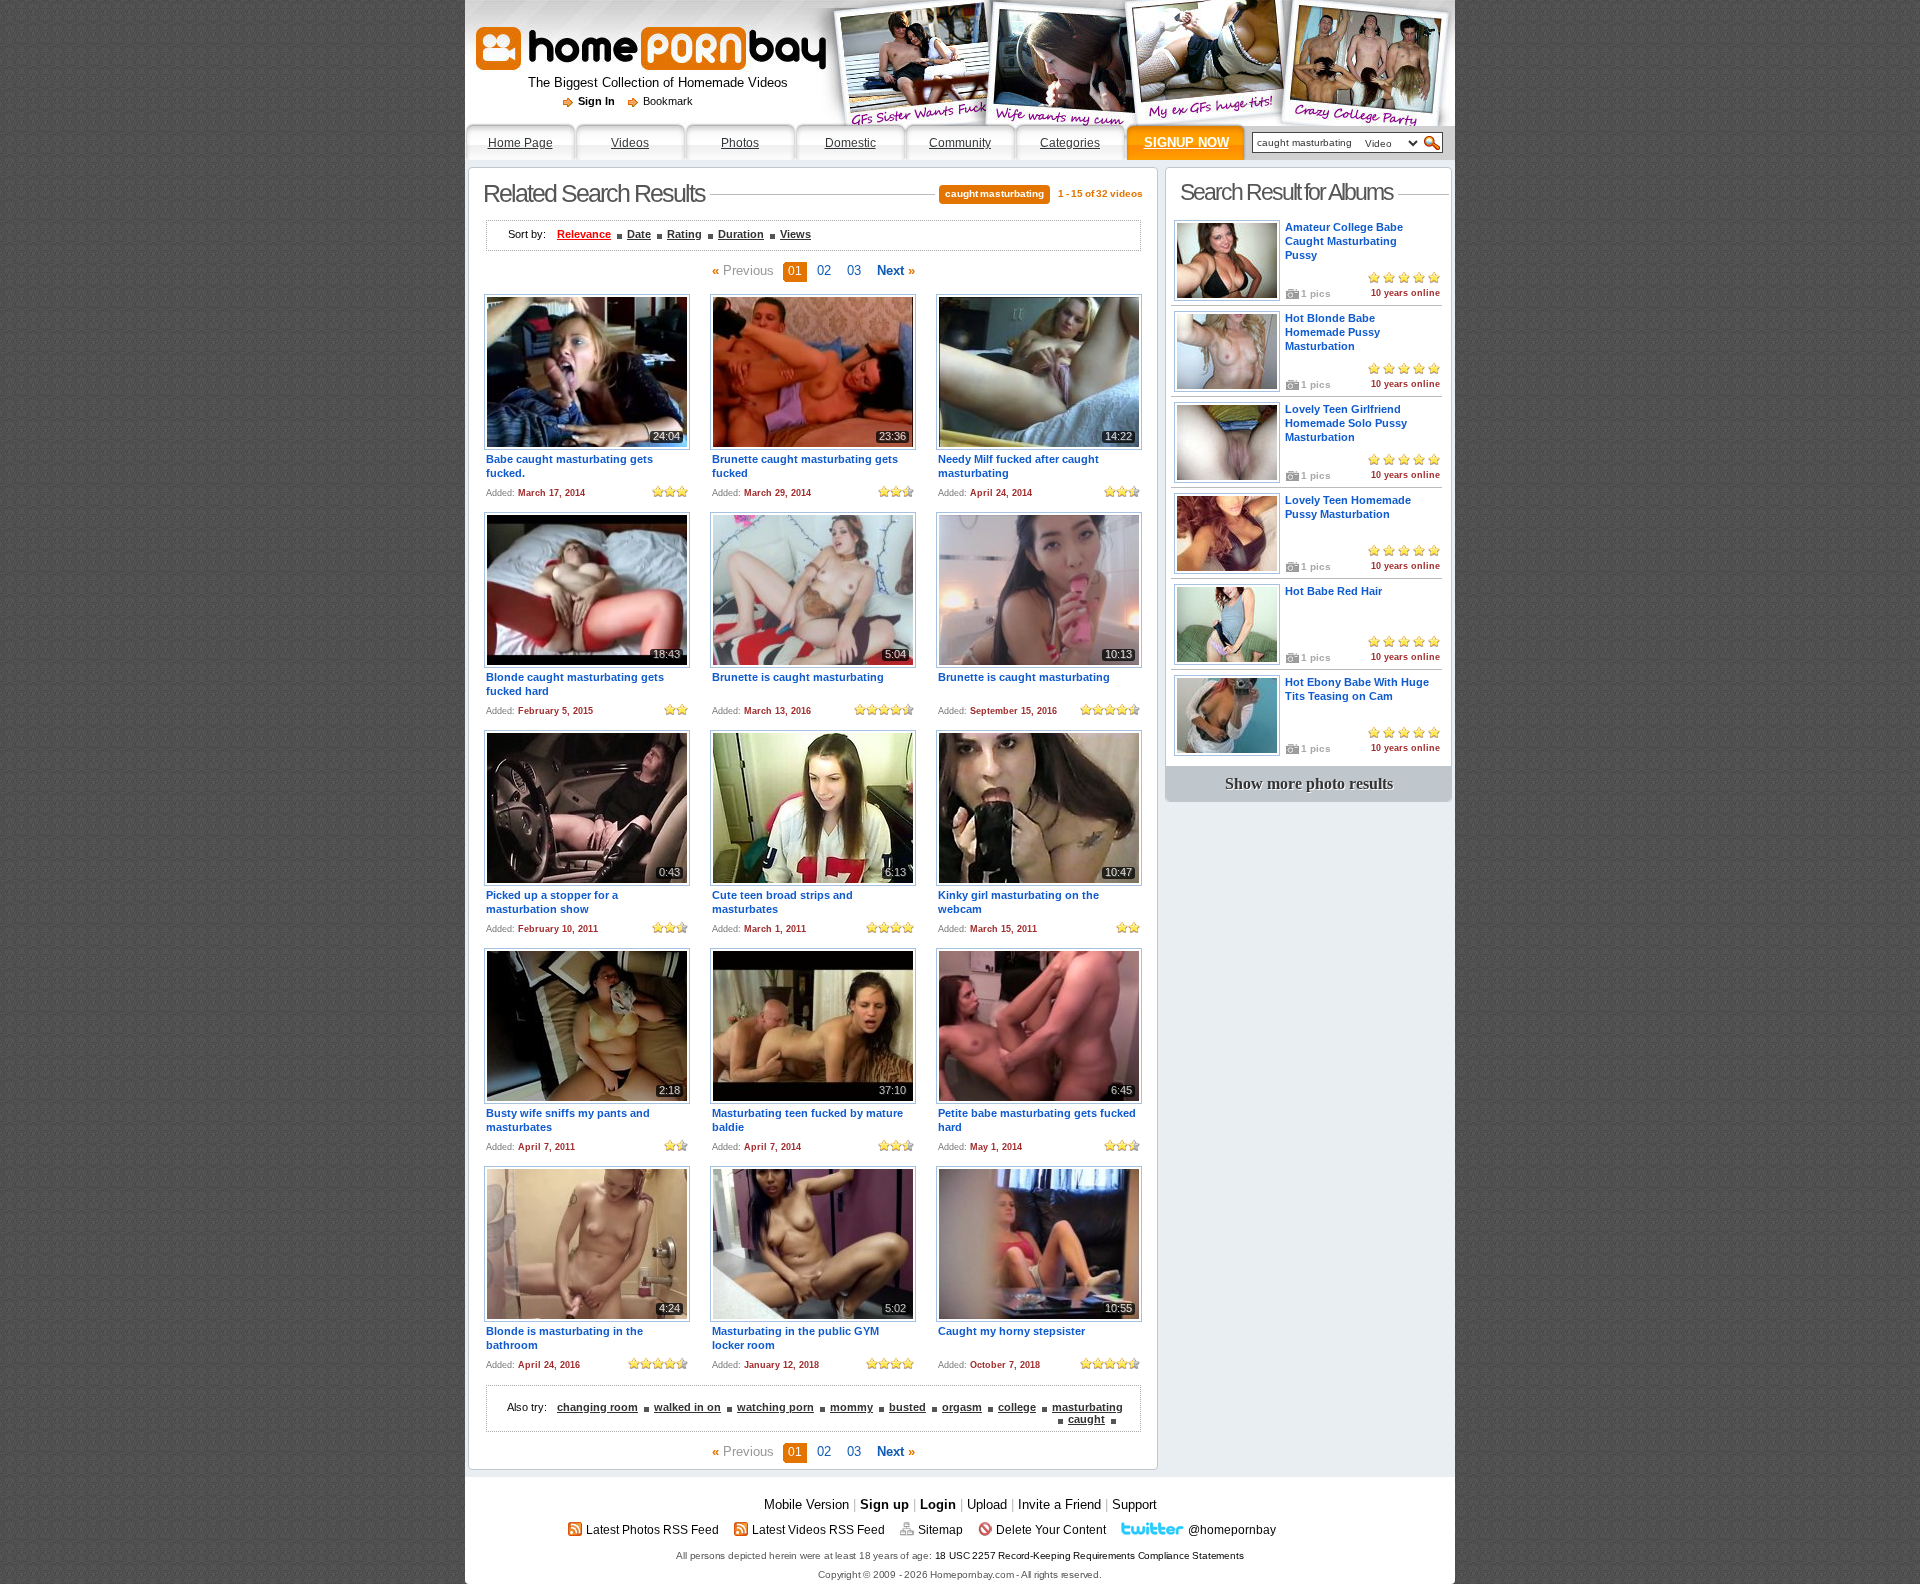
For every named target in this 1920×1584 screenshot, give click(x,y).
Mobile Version (806, 1504)
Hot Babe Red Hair (1333, 591)
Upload (987, 1504)
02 (824, 270)
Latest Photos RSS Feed (652, 1530)
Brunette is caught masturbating (798, 677)
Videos (630, 143)
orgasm (962, 1407)
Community (960, 143)
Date (639, 234)
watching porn (775, 1407)
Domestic (850, 143)
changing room (597, 1407)
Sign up (884, 1504)
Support (1134, 1504)
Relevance (584, 234)
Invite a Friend (1059, 1504)
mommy (851, 1407)
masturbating (1087, 1407)
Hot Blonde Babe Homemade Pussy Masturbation (1332, 332)
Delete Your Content (1051, 1530)
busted (907, 1407)
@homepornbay (1232, 1530)
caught (1086, 1419)
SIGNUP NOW (1186, 142)
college (1017, 1407)
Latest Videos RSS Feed (818, 1530)
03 (854, 270)
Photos (740, 143)
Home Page (520, 143)
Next (896, 270)
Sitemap (940, 1530)
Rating (684, 234)
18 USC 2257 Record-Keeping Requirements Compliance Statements (1089, 1555)
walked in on (687, 1407)
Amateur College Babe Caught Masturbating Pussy (1344, 241)
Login (938, 1504)
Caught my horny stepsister (1011, 1331)
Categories (1070, 143)
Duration (741, 234)
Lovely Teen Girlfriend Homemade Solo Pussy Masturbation (1346, 423)
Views (795, 234)
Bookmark (668, 101)
